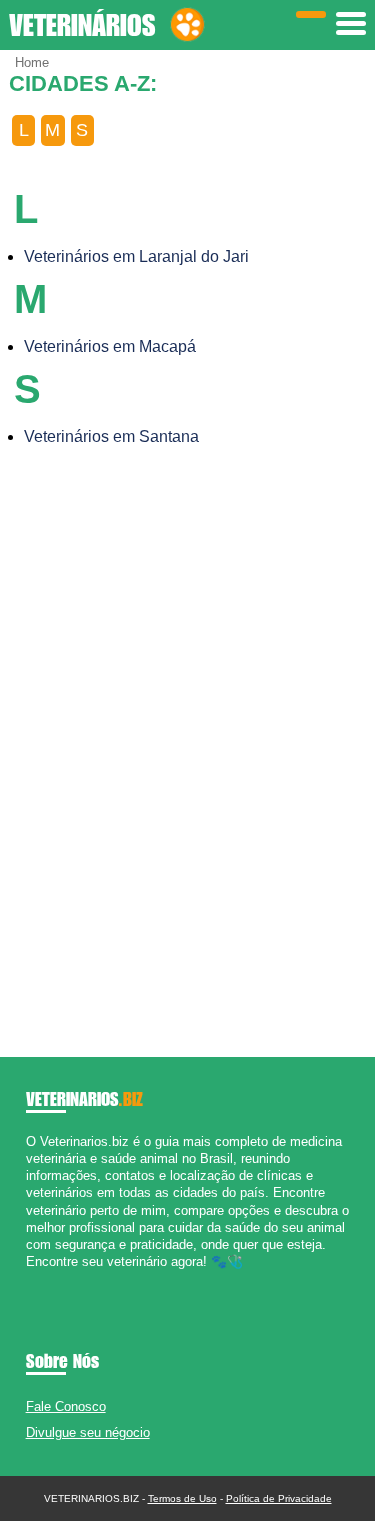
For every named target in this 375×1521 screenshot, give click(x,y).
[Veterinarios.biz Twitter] (39, 1279)
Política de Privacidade (279, 1498)
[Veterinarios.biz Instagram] (48, 1279)
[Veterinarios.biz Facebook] (30, 1279)
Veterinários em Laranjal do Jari (136, 256)
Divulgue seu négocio (88, 1432)
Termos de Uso (182, 1498)
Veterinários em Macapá (110, 346)
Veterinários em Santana (111, 436)
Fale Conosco (66, 1406)
